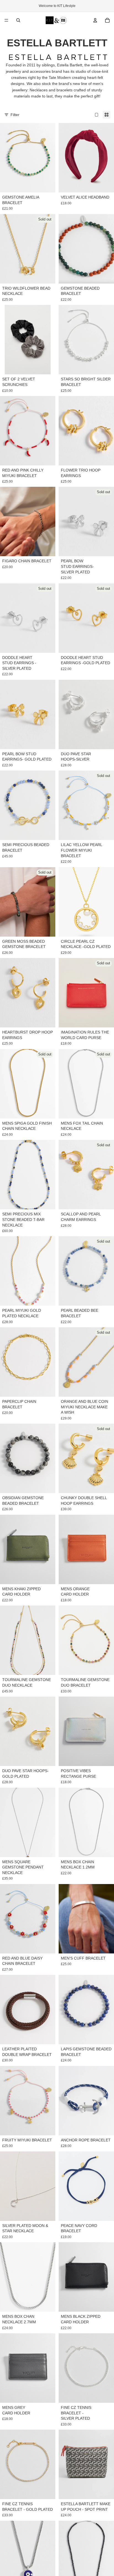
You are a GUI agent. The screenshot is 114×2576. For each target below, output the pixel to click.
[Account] (95, 20)
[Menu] (6, 20)
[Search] (18, 20)
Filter (15, 115)
